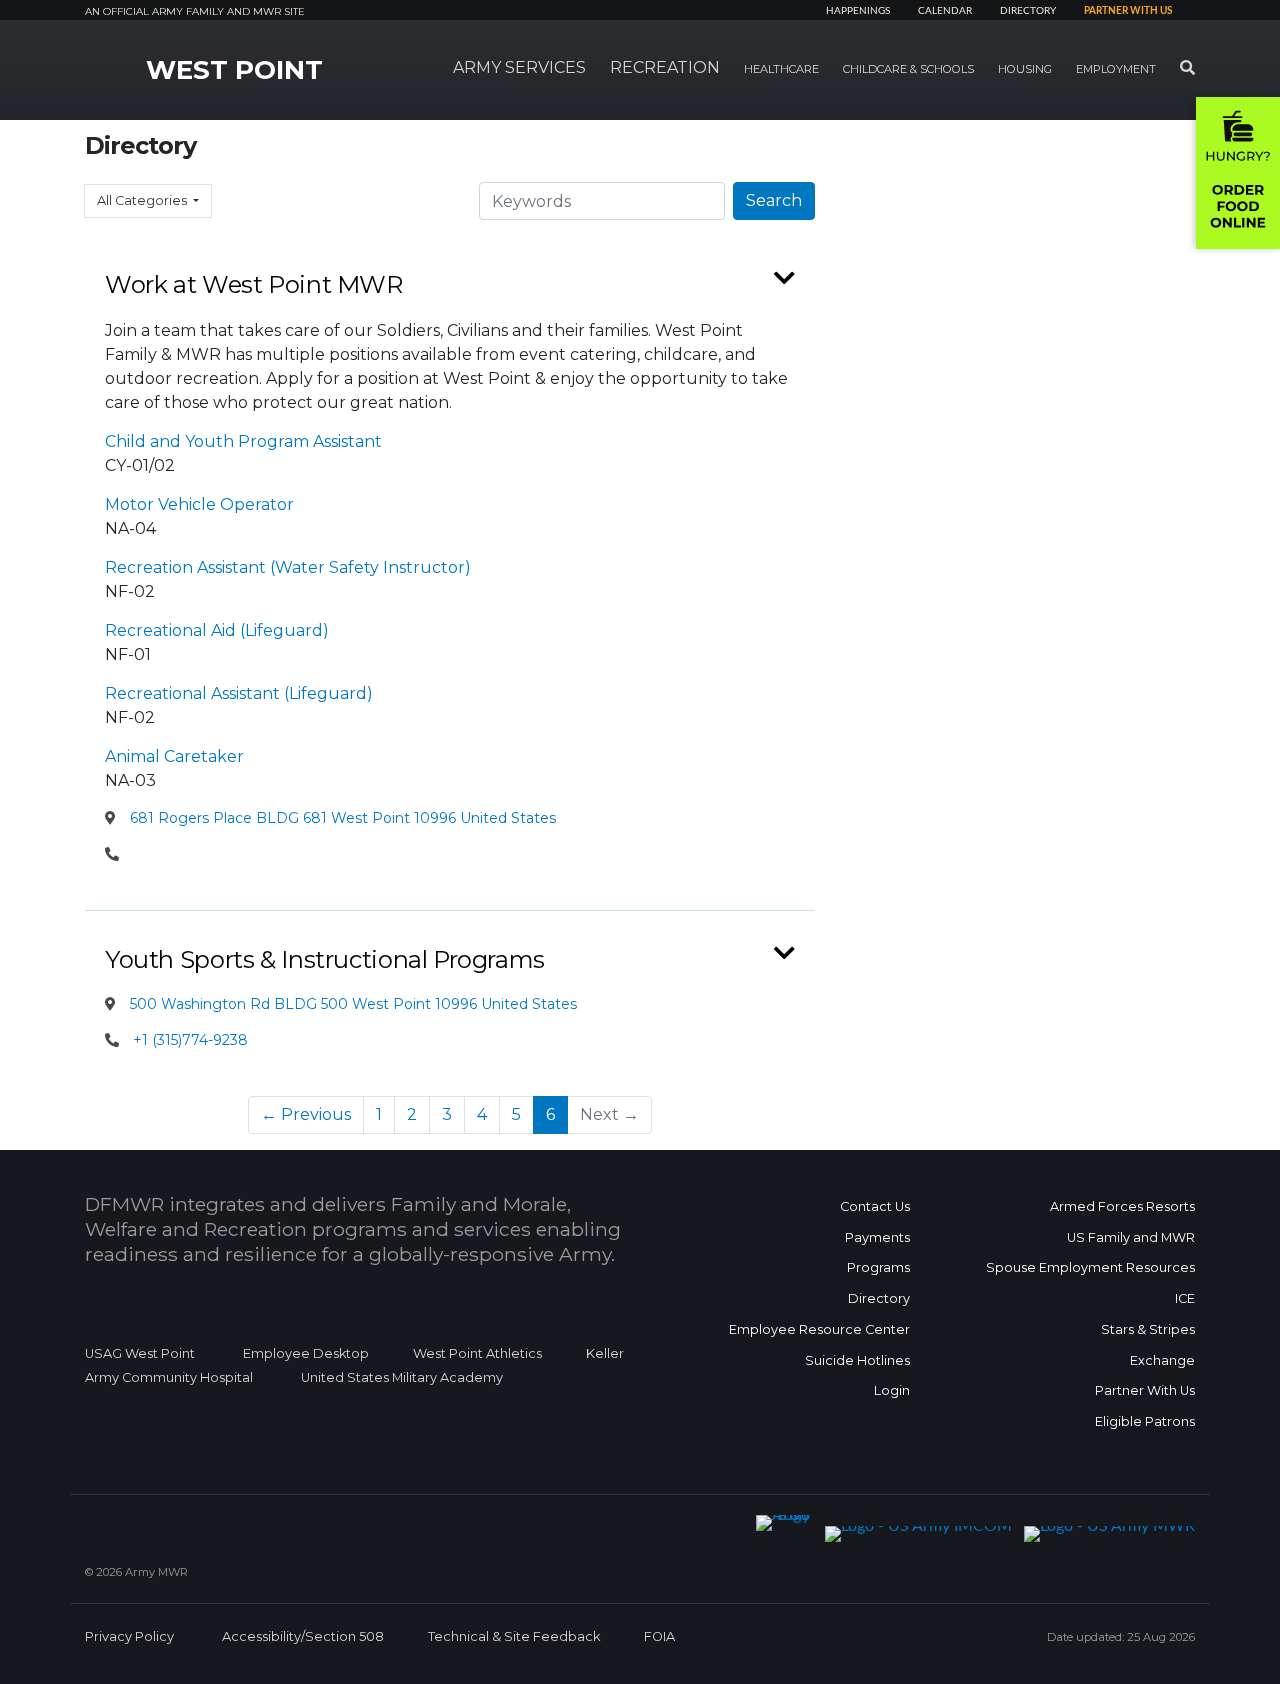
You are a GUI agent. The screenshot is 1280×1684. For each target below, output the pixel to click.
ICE (1185, 1298)
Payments (877, 1237)
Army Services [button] (519, 67)
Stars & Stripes (1148, 1329)
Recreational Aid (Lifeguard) (217, 630)
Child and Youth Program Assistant (243, 441)
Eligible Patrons (1145, 1421)
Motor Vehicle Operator (199, 504)
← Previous (306, 1114)
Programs (878, 1267)
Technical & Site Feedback (514, 1636)
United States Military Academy (402, 1377)
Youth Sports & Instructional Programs (325, 959)
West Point (234, 70)
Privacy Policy (129, 1636)
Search (774, 200)
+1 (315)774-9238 (190, 1040)
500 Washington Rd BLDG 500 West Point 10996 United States (351, 1004)
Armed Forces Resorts (1122, 1206)
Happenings (858, 11)
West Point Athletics (477, 1353)
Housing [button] (1025, 69)
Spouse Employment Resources (1090, 1267)
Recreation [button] (665, 67)
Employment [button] (1116, 69)
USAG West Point (140, 1353)
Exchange (1162, 1360)
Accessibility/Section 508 (303, 1636)
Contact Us (875, 1206)
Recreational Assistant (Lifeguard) (239, 693)
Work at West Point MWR (254, 284)
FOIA (659, 1636)
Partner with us (1128, 11)
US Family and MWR (1131, 1237)
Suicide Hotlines (857, 1360)
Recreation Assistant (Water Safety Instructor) (288, 567)
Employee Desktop (306, 1353)
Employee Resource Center (819, 1329)
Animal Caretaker (174, 756)
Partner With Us (1145, 1390)
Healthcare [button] (781, 69)
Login (892, 1390)
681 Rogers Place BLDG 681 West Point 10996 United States (341, 818)
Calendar (945, 11)
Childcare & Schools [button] (908, 69)
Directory (1028, 11)
